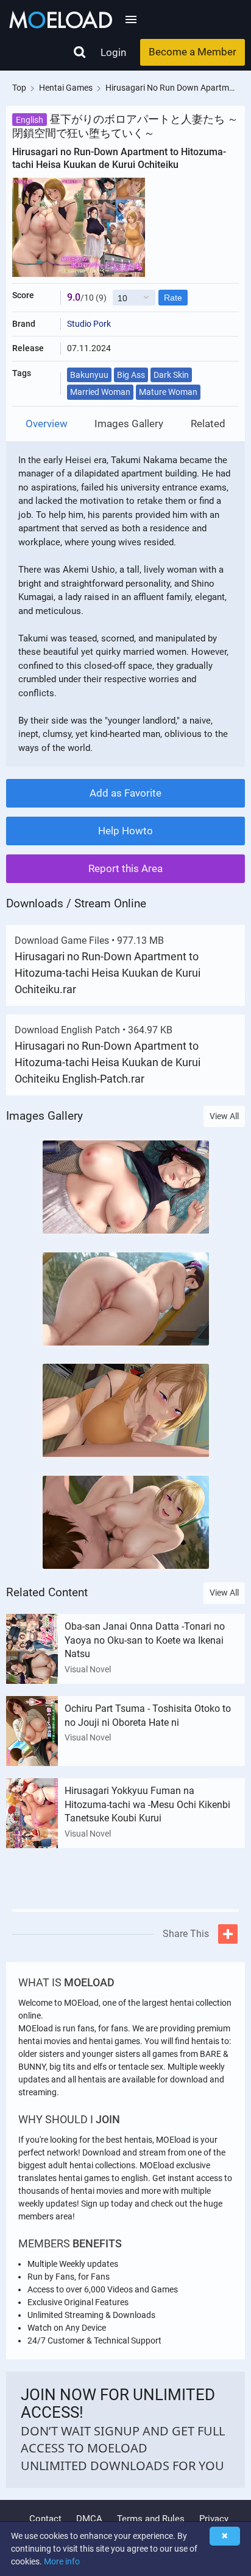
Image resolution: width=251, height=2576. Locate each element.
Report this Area (125, 868)
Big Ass (131, 375)
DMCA (89, 2519)
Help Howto (125, 831)
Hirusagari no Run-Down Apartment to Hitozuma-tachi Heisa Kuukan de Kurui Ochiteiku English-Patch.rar (108, 1062)
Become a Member (193, 52)
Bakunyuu (89, 375)
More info (62, 2561)
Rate (173, 298)
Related (208, 424)
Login (113, 52)
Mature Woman (168, 392)
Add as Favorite (125, 793)
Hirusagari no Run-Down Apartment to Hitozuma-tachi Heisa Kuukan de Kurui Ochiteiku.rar (108, 973)
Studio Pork (89, 324)
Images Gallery (129, 424)
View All (224, 1116)
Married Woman (100, 392)
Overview (47, 424)
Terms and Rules (151, 2519)
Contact (45, 2519)
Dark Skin (171, 375)
